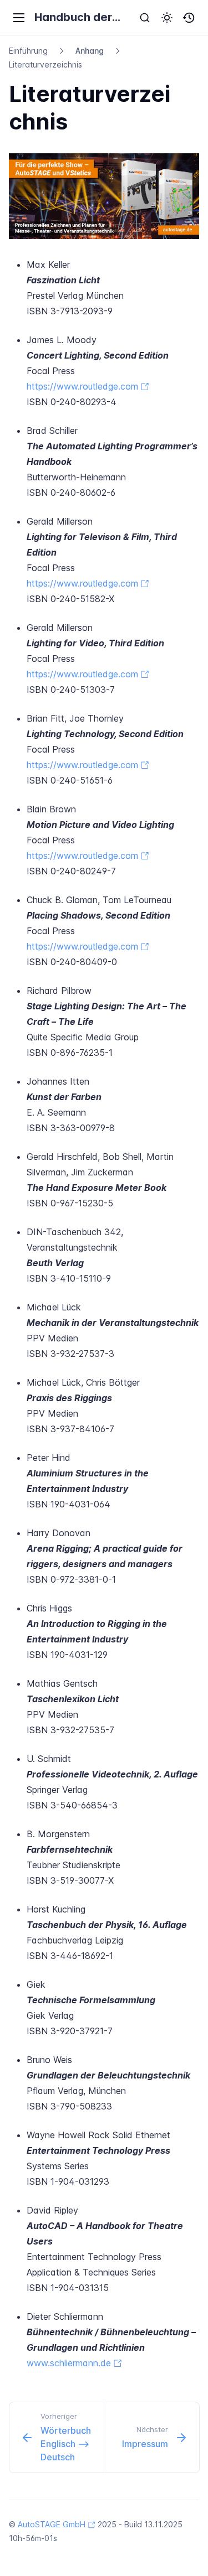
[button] (167, 18)
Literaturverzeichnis (45, 64)
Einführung (28, 51)
